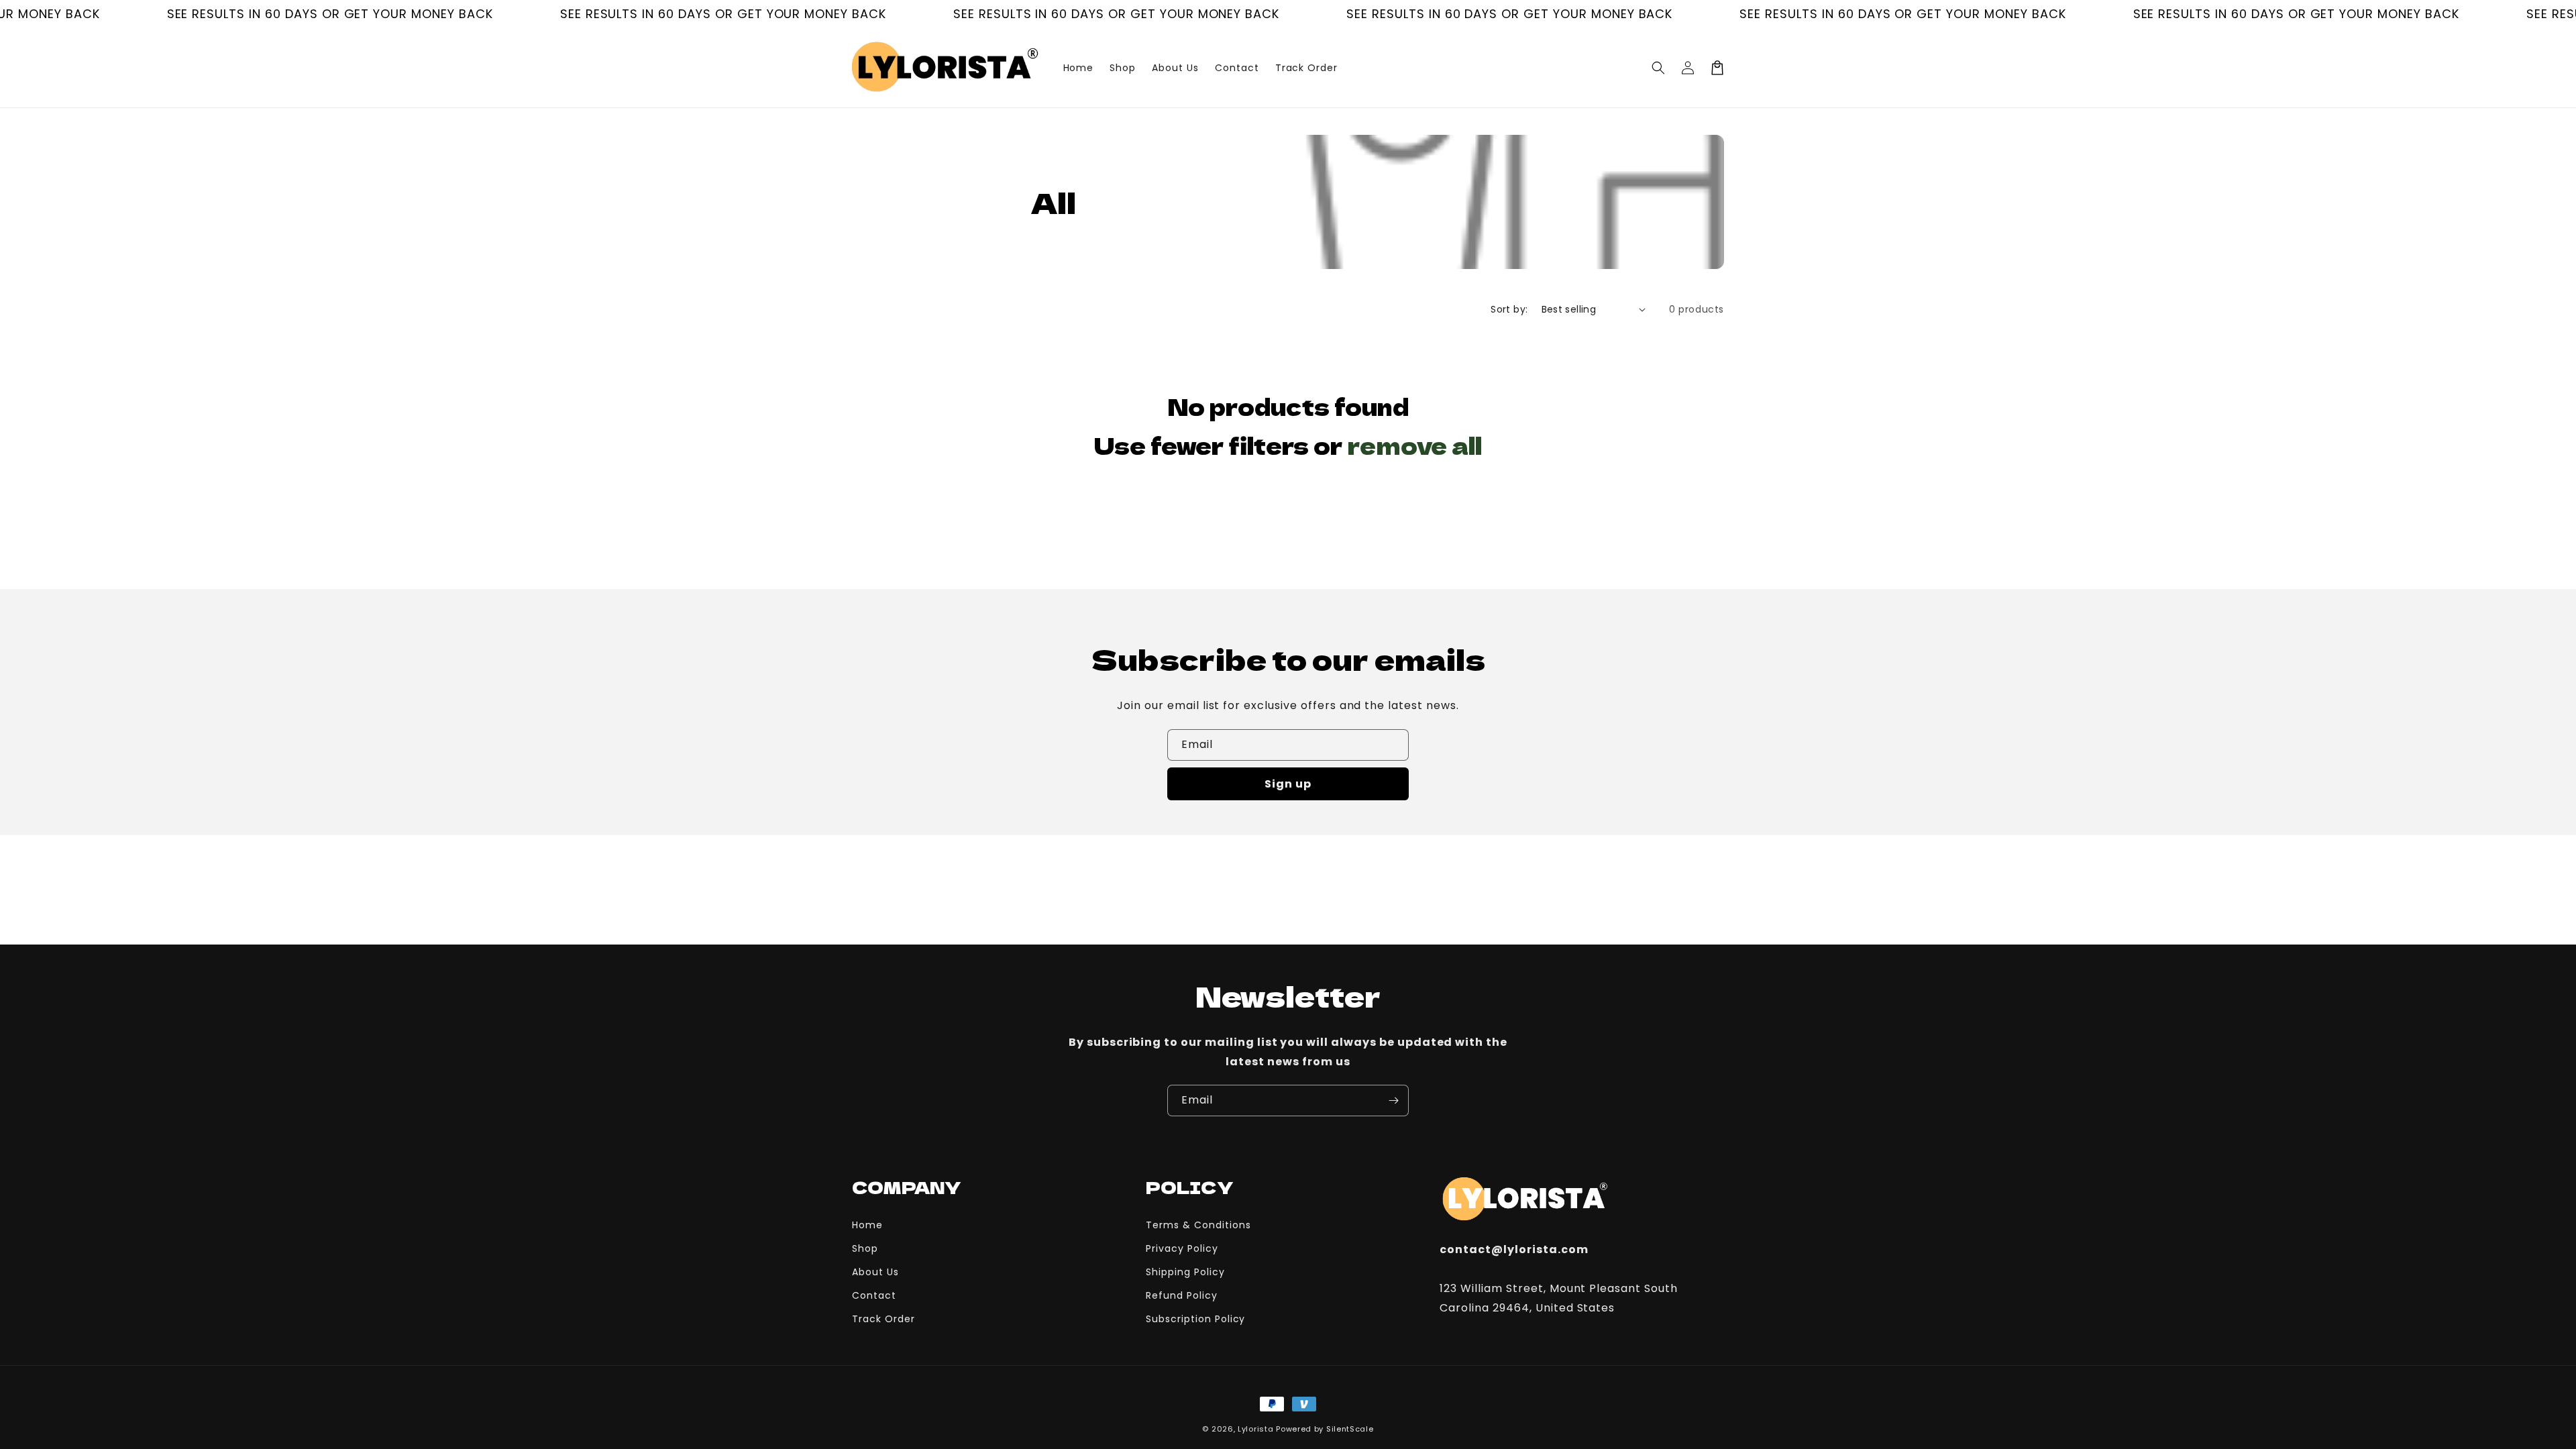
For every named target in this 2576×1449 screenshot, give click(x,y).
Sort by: (1509, 309)
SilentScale (1350, 1429)
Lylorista (1255, 1429)
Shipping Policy (1185, 1272)
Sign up (1288, 784)
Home (867, 1225)
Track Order (883, 1319)
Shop (865, 1248)
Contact (874, 1295)
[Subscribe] (1393, 1101)
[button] (1658, 68)
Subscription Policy (1195, 1319)
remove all (1415, 445)
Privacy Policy (1182, 1248)
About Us (875, 1272)
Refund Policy (1181, 1295)
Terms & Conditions (1198, 1225)
